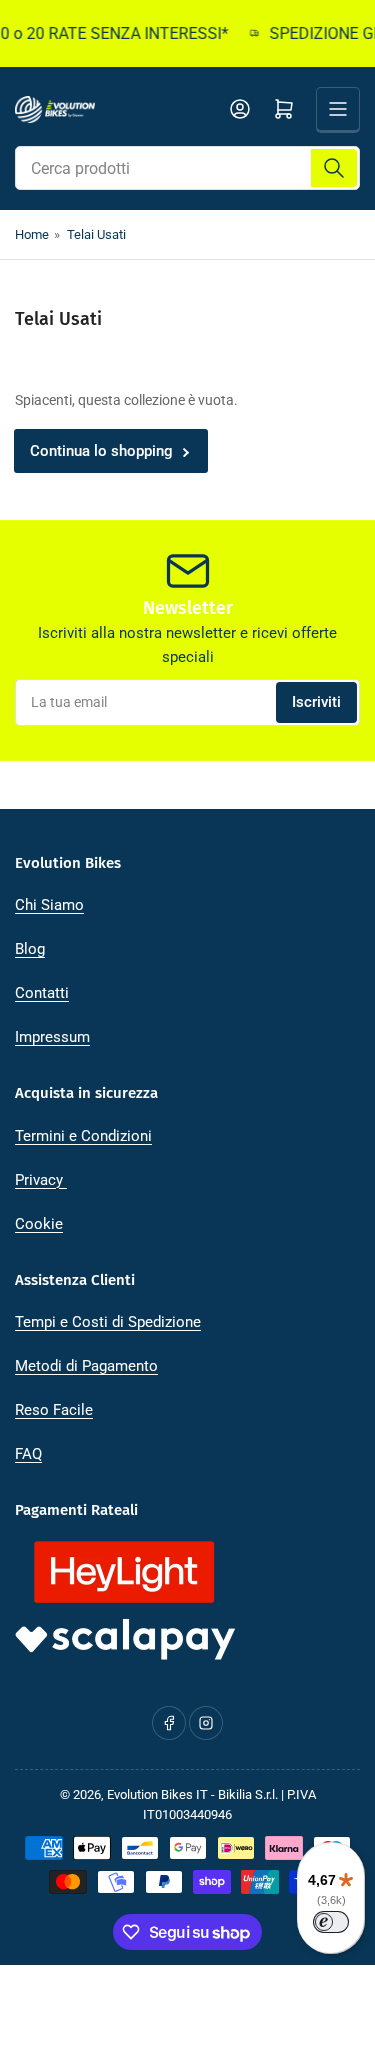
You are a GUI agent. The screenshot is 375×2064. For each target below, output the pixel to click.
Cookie (39, 1224)
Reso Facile (54, 1410)
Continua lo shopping (101, 451)
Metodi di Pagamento (86, 1366)
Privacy (41, 1180)
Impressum (52, 1037)
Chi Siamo (49, 905)
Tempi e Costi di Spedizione (108, 1322)
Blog (30, 949)
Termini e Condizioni (83, 1136)
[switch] (331, 1922)
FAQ (28, 1454)
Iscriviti (316, 702)
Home (32, 234)
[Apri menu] (338, 109)
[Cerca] (334, 168)
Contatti (42, 993)
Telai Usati (96, 234)
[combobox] (187, 168)
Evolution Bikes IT (157, 1794)
